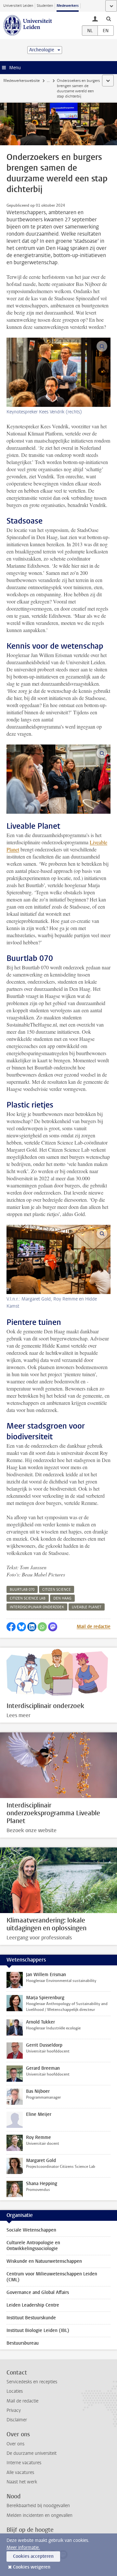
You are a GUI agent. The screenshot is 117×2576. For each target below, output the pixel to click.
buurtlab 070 (22, 1590)
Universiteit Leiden (18, 6)
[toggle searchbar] (109, 19)
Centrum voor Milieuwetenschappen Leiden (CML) (52, 2277)
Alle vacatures (20, 2472)
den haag (62, 1598)
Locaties (15, 2391)
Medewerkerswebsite (21, 81)
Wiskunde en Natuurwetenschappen (44, 2261)
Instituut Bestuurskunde (31, 2318)
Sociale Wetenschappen (31, 2230)
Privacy (14, 2410)
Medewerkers (68, 6)
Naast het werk (22, 2482)
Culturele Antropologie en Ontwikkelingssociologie (33, 2246)
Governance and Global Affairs (38, 2292)
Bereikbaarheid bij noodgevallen (38, 2506)
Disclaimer (17, 2420)
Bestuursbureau (23, 2343)
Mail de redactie (94, 1627)
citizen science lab (28, 1598)
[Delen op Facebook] (11, 1627)
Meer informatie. (23, 2548)
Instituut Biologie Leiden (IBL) (38, 2330)
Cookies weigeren (32, 2567)
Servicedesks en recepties (32, 2382)
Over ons (15, 2444)
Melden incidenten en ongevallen (39, 2515)
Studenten (45, 6)
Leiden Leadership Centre (33, 2305)
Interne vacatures (24, 2463)
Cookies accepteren (33, 2556)
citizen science (57, 1590)
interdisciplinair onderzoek (37, 1607)
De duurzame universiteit (32, 2453)
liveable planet (87, 1607)
